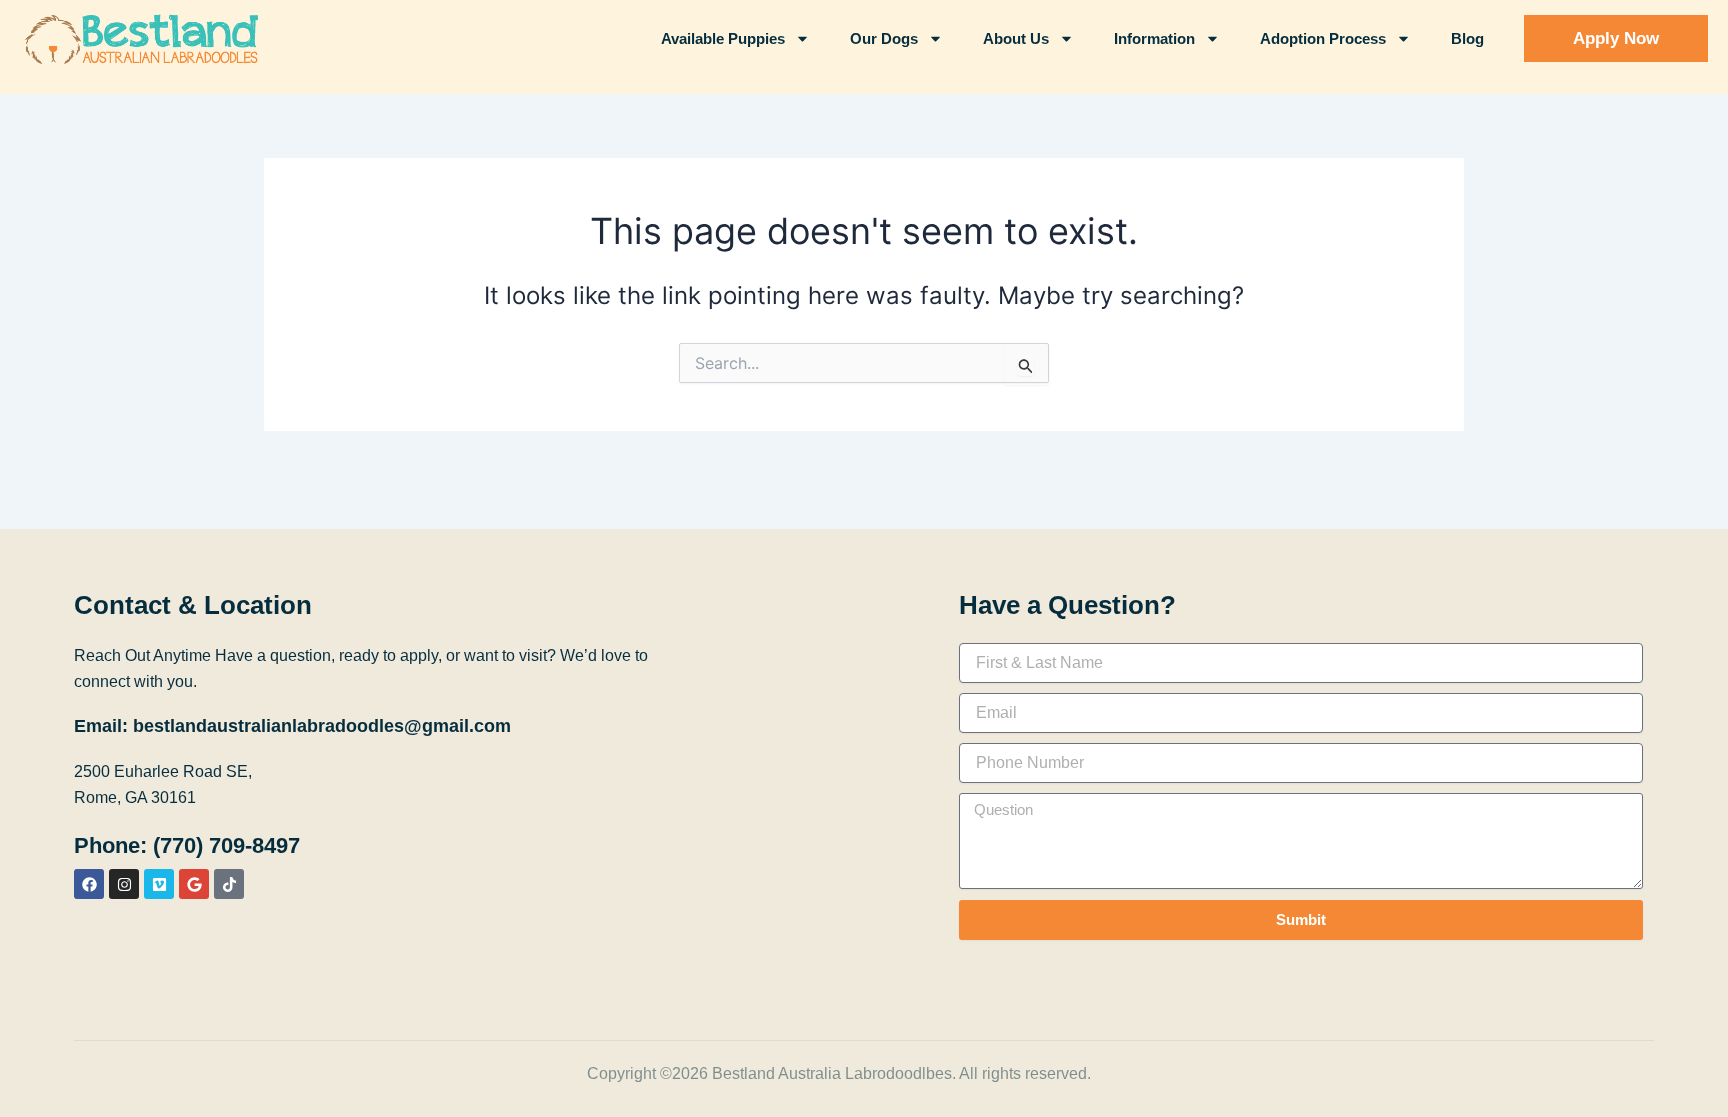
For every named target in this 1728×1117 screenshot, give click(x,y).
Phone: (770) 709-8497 (187, 845)
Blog (1467, 38)
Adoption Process (1323, 38)
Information (1154, 38)
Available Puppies (723, 38)
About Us (1016, 38)
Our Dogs (884, 38)
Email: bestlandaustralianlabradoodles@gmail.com (292, 726)
